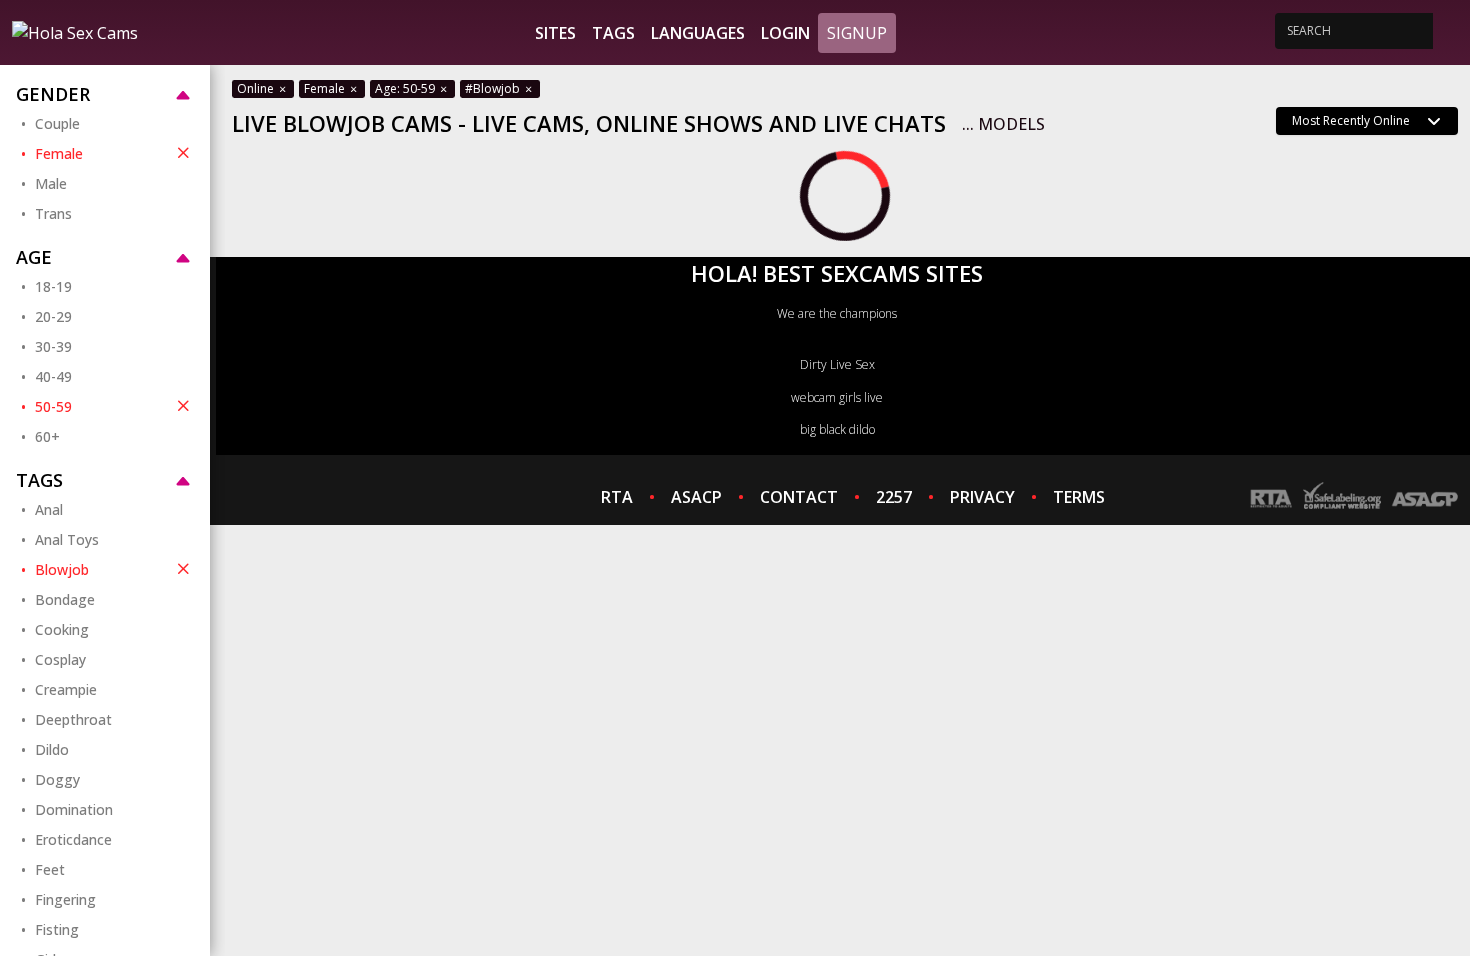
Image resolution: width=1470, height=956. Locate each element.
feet (50, 869)
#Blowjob (494, 88)
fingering (65, 899)
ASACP (696, 497)
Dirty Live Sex (837, 364)
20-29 (53, 316)
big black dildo (837, 429)
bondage (65, 599)
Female (59, 153)
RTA (617, 497)
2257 (894, 497)
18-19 (53, 286)
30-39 (53, 346)
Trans (53, 213)
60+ (47, 436)
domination (74, 809)
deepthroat (73, 719)
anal (49, 509)
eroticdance (73, 839)
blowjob (62, 569)
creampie (66, 689)
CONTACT (799, 497)
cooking (62, 629)
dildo (52, 749)
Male (51, 183)
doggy (57, 779)
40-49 (53, 376)
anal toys (67, 539)
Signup (857, 33)
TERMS (1079, 497)
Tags (613, 33)
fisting (57, 929)
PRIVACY (982, 497)
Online (257, 88)
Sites (555, 33)
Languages (698, 33)
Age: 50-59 (406, 88)
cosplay (60, 659)
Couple (57, 123)
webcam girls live (837, 397)
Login (785, 33)
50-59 (53, 406)
